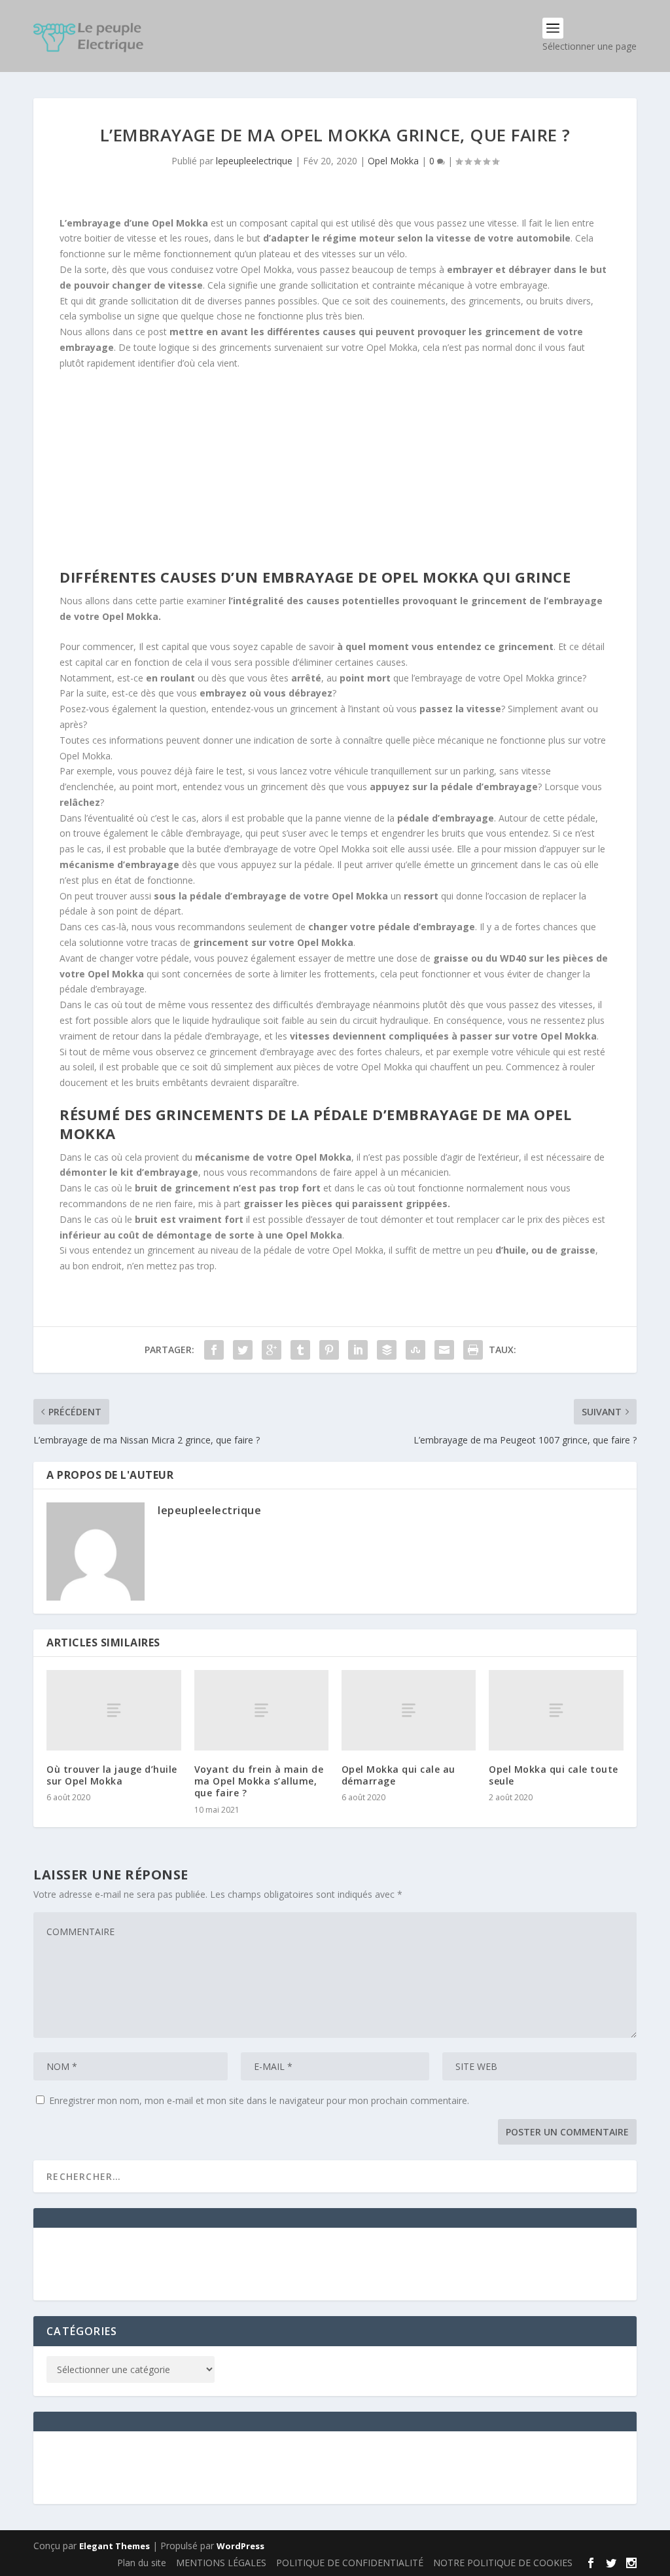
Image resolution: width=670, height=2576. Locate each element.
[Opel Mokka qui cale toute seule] (556, 1710)
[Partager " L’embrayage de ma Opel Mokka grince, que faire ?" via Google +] (272, 1350)
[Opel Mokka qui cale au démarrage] (409, 1710)
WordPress (240, 2546)
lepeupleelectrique (254, 161)
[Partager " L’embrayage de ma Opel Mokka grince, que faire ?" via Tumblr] (300, 1350)
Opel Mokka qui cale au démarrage (398, 1775)
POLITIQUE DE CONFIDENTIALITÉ (350, 2563)
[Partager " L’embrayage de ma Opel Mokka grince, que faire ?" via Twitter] (243, 1350)
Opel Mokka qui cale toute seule (554, 1775)
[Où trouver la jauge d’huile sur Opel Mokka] (114, 1710)
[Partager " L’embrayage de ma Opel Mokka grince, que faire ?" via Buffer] (387, 1350)
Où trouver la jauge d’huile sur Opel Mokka (112, 1775)
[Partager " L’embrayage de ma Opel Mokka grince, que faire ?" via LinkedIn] (358, 1350)
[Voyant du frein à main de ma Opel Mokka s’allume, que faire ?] (261, 1710)
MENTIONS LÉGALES (221, 2563)
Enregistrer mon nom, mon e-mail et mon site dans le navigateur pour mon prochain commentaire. (259, 2100)
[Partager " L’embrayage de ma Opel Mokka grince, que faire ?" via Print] (473, 1350)
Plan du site (142, 2563)
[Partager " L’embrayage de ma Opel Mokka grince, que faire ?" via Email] (444, 1350)
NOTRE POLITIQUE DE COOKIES (503, 2563)
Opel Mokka (393, 161)
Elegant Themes (115, 2546)
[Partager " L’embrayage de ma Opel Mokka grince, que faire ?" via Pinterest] (329, 1350)
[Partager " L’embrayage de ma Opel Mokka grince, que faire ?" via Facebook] (214, 1350)
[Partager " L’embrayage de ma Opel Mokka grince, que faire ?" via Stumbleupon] (415, 1350)
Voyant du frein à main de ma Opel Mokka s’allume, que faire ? (259, 1781)
